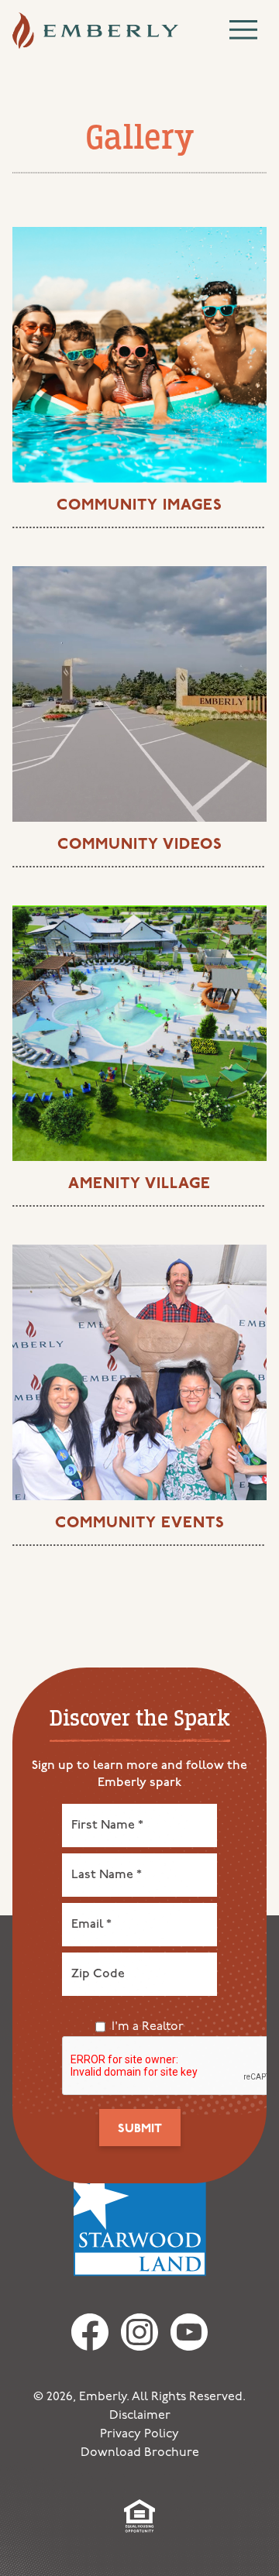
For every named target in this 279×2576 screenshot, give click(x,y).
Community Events (140, 1523)
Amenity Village (139, 1184)
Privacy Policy (139, 2434)
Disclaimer (140, 2416)
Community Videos (140, 845)
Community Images (139, 506)
